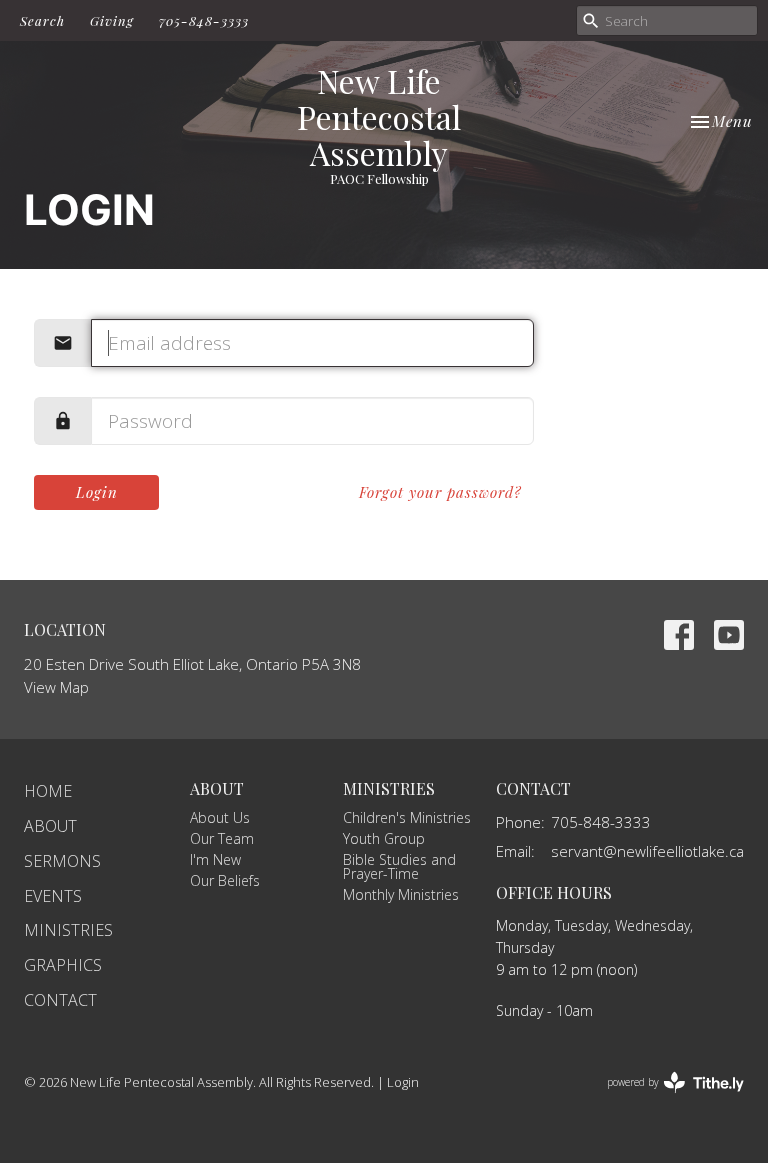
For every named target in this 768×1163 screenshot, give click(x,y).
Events (53, 896)
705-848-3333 (204, 20)
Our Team (222, 838)
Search (42, 20)
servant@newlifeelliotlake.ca (647, 851)
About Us (220, 817)
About (50, 826)
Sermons (62, 861)
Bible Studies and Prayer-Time (399, 866)
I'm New (215, 859)
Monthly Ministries (401, 894)
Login (97, 492)
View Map (56, 687)
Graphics (63, 965)
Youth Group (384, 838)
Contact (60, 1000)
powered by (664, 1099)
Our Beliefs (225, 880)
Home (48, 791)
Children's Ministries (407, 817)
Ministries (68, 930)
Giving (112, 20)
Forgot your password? (440, 492)
